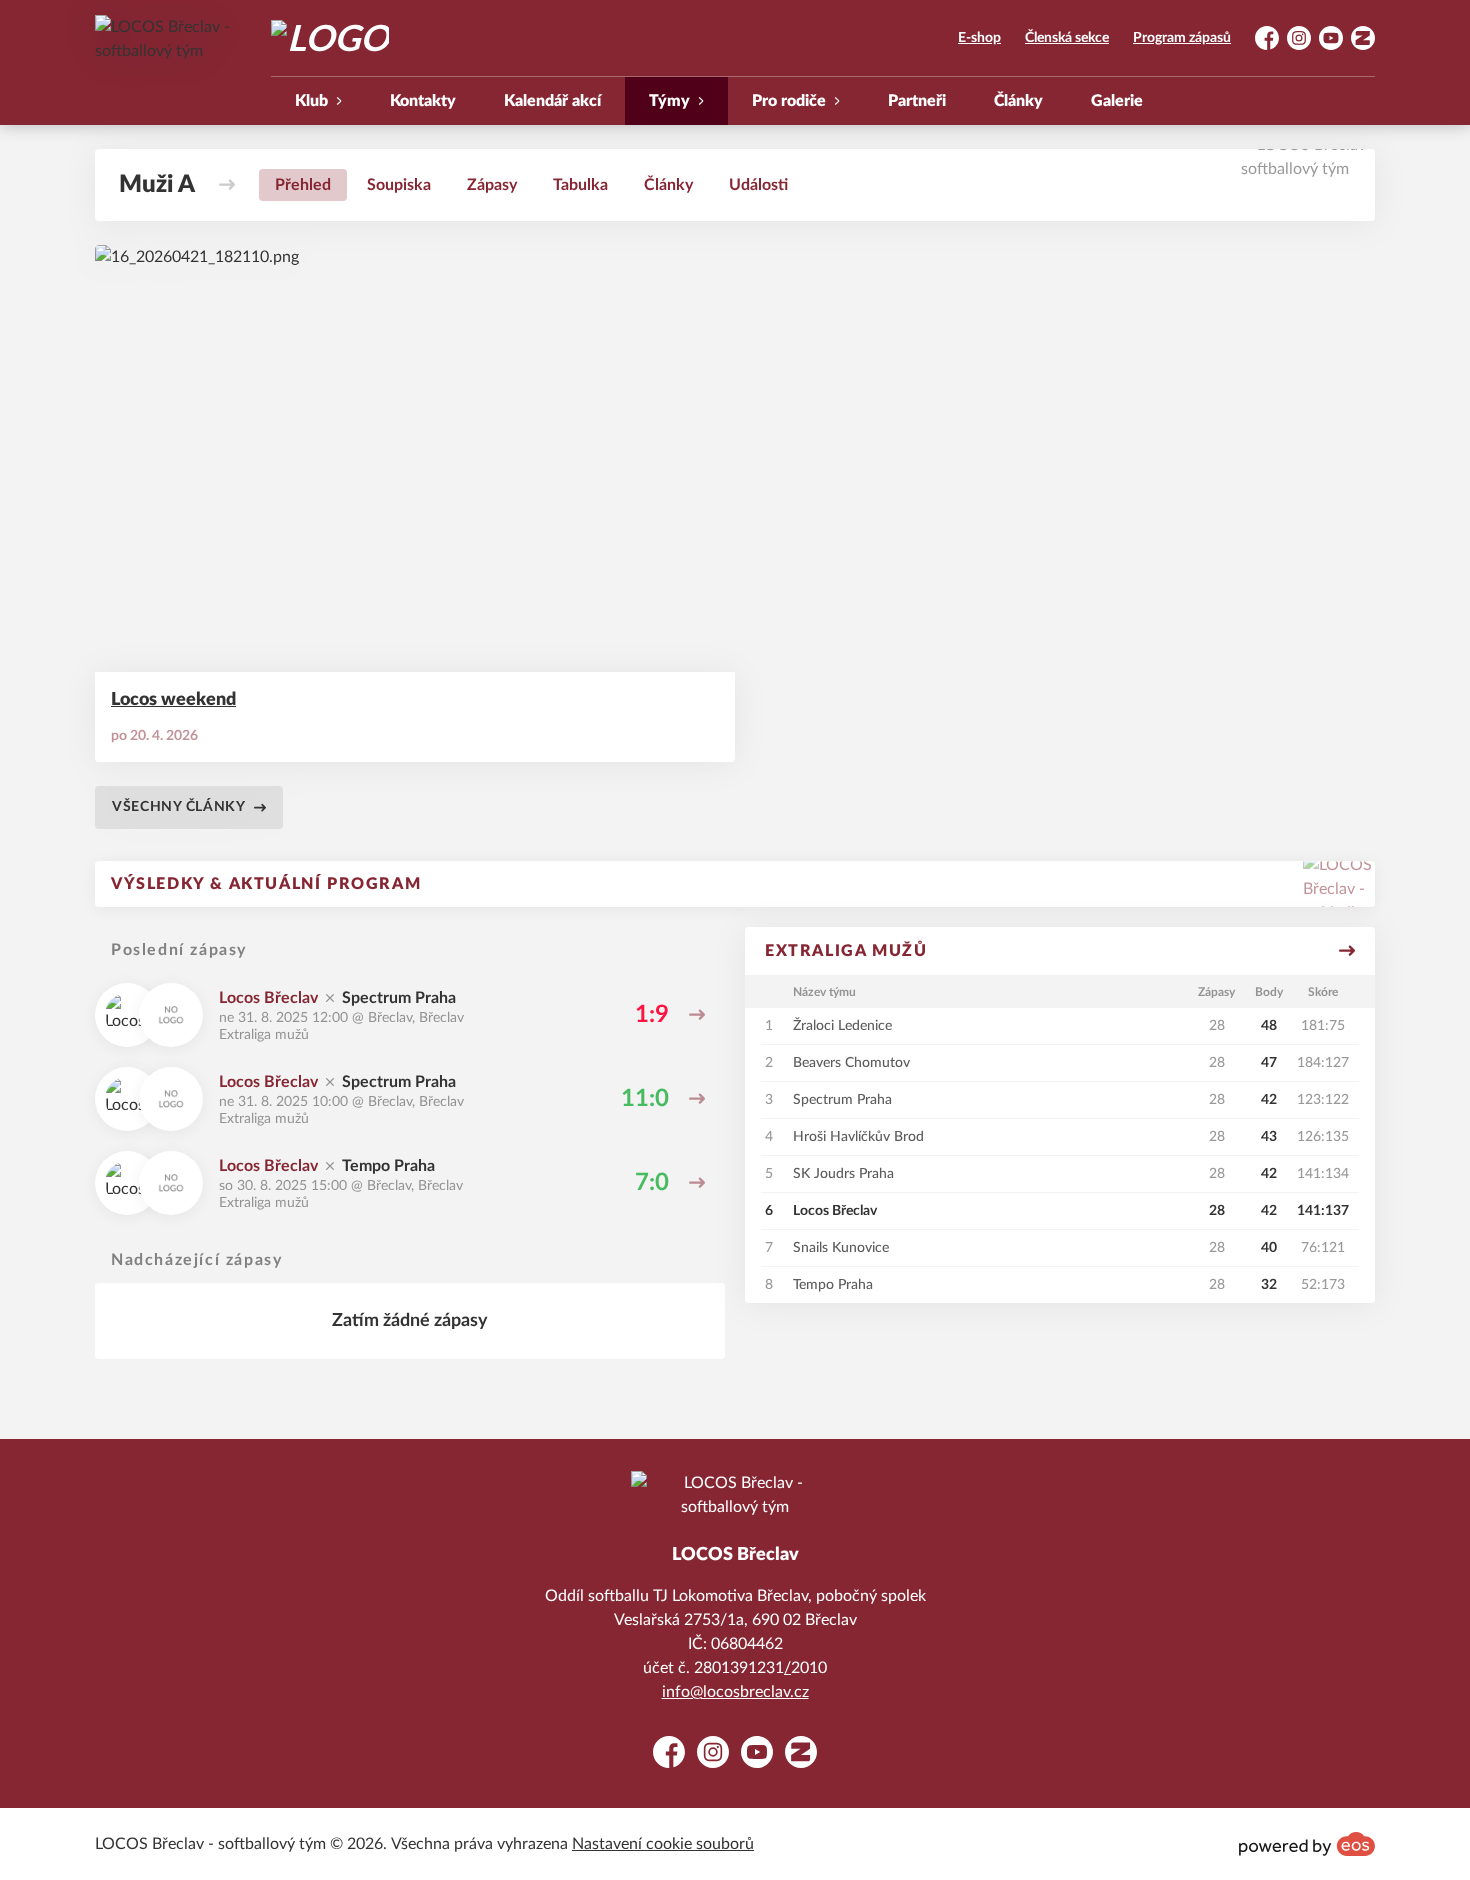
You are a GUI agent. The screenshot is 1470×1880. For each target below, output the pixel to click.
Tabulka (580, 185)
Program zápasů (1182, 38)
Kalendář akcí (552, 101)
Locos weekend (173, 700)
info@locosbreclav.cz (735, 1692)
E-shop (979, 38)
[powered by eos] (1307, 1844)
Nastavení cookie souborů (663, 1844)
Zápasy (492, 185)
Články (1018, 101)
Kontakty (423, 101)
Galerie (1117, 101)
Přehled (303, 185)
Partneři (917, 101)
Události (758, 185)
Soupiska (399, 185)
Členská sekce (1067, 38)
